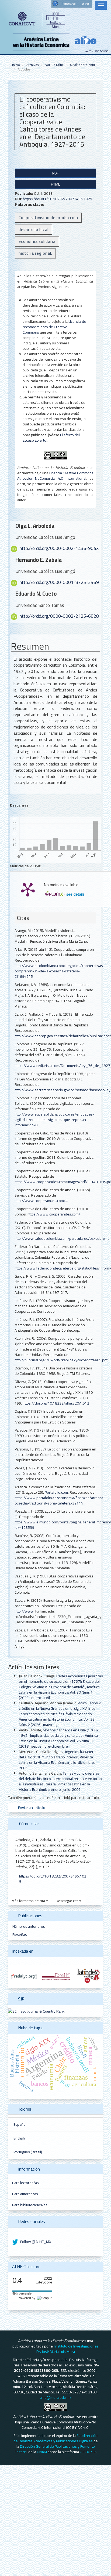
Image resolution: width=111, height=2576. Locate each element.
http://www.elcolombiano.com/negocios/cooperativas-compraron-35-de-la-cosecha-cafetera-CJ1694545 (60, 971)
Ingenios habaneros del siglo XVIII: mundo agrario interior (58, 1754)
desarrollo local (34, 229)
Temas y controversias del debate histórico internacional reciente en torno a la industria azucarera (60, 1779)
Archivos (33, 65)
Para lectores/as (25, 2183)
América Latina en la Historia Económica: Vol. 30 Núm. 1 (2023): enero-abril (59, 1692)
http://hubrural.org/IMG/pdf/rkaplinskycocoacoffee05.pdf (61, 1360)
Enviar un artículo (31, 1808)
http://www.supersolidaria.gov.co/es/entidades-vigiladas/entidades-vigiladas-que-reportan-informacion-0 (54, 1120)
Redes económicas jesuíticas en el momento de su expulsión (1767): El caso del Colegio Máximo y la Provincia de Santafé (61, 1681)
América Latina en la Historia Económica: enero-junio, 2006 (54, 1787)
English (19, 2138)
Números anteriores (29, 1926)
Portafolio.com (56, 1492)
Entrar (85, 4)
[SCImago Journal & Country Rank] (36, 2011)
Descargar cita (67, 1901)
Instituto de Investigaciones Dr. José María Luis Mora (68, 2349)
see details (75, 894)
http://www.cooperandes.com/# (41, 1201)
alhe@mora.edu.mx (55, 2397)
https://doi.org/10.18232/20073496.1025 (58, 199)
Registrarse (69, 4)
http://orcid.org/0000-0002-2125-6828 (59, 616)
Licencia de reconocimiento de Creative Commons (54, 327)
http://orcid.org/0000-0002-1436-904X (59, 548)
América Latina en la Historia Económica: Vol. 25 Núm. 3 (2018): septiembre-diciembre (58, 1741)
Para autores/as (25, 2194)
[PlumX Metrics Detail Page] (28, 889)
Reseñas (20, 1934)
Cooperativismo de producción (48, 218)
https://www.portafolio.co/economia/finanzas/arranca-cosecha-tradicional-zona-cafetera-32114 (60, 1500)
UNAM (42, 2452)
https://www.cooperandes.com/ (54, 1214)
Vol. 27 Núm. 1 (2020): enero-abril (70, 65)
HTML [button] (55, 184)
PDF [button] (55, 173)
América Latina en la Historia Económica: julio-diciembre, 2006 (57, 1762)
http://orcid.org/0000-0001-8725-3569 (59, 582)
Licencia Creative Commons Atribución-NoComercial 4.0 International (55, 476)
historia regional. (35, 253)
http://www (24, 1611)
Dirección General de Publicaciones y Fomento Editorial (55, 2449)
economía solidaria (37, 241)
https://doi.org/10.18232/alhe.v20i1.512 (56, 1403)
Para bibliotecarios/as (30, 2205)
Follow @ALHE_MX (35, 2242)
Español (20, 2124)
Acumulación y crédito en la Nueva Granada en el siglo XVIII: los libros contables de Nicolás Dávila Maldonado (60, 1708)
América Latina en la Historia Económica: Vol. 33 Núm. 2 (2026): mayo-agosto (57, 1722)
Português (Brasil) (28, 2152)
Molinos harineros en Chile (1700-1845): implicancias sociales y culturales (58, 1733)
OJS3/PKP (88, 2452)
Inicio (16, 65)
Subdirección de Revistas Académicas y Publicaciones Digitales (56, 2438)
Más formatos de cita (29, 1901)
